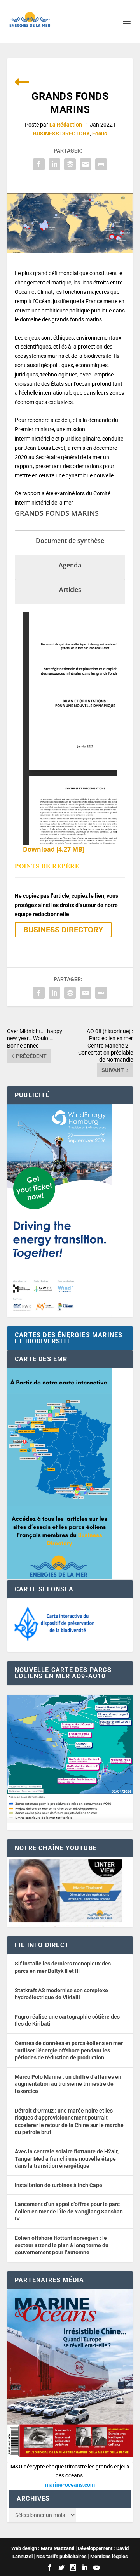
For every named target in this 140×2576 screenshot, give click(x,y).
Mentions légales (109, 2556)
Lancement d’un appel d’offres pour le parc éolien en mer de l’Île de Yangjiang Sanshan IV (69, 2211)
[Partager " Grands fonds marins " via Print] (101, 164)
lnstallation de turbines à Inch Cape (59, 2185)
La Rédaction (66, 125)
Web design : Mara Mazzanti (43, 2548)
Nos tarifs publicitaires (61, 2556)
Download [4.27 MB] (54, 849)
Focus (100, 134)
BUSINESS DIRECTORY (61, 134)
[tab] (70, 543)
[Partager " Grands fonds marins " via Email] (86, 164)
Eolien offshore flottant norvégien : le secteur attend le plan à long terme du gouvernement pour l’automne (62, 2245)
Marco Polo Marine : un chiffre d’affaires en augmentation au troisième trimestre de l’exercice (68, 2084)
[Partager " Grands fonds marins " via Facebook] (39, 164)
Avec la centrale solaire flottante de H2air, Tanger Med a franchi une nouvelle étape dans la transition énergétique (67, 2159)
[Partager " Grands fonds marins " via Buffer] (70, 164)
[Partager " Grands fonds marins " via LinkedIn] (54, 164)
